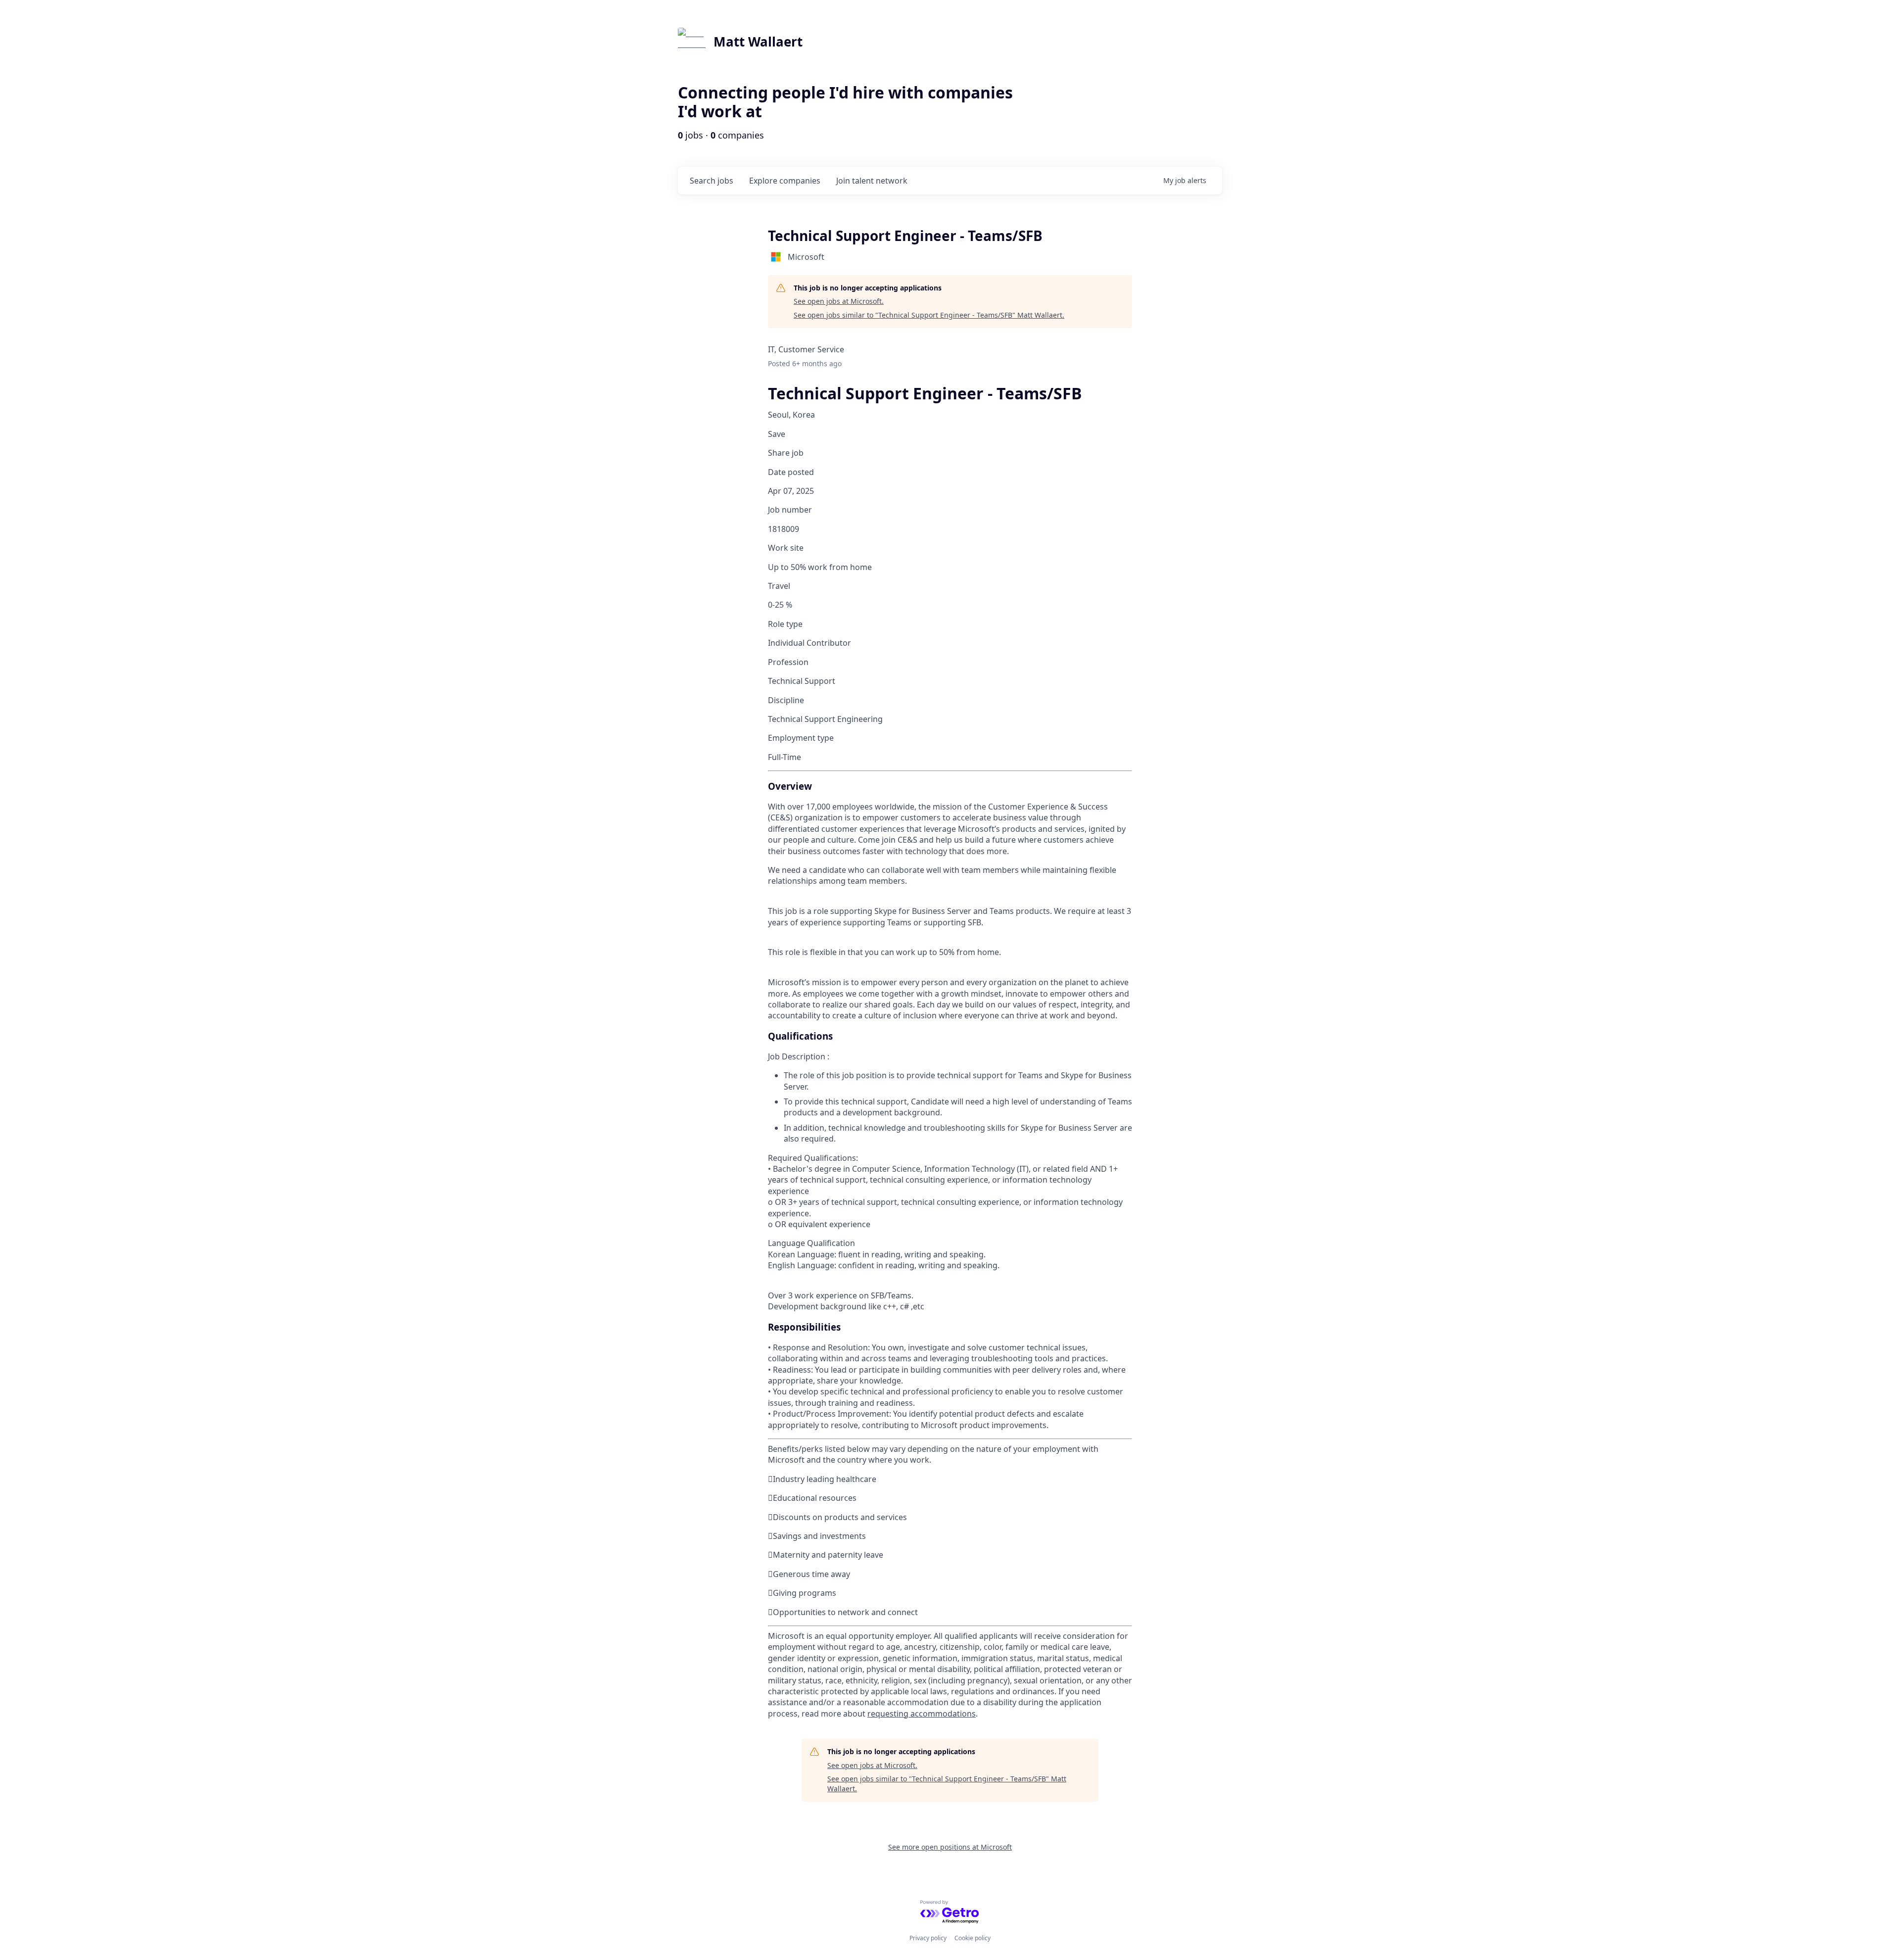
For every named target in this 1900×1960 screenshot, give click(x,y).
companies (785, 181)
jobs (712, 181)
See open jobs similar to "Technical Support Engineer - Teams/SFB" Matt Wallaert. (929, 315)
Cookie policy (973, 1938)
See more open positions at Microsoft (950, 1847)
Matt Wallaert (758, 42)
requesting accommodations (922, 1714)
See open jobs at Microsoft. (839, 301)
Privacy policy (928, 1938)
